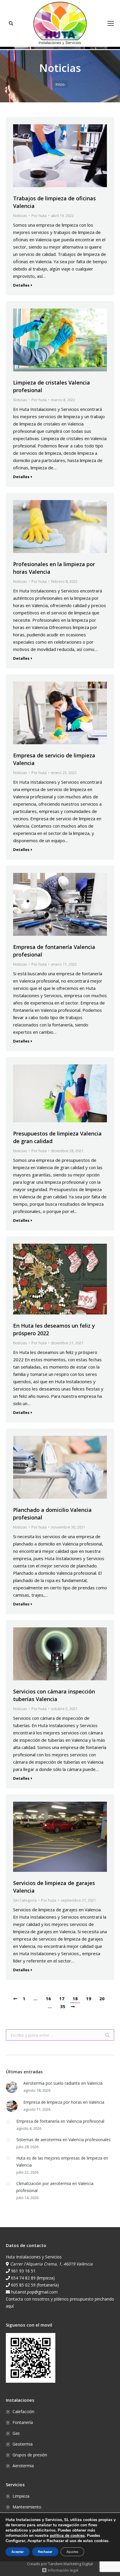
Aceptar (18, 2552)
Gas (16, 2433)
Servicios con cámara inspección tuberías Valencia (54, 1695)
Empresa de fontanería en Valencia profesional (60, 2121)
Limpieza (21, 2496)
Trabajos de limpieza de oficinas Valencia (54, 202)
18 (75, 1998)
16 (48, 1998)
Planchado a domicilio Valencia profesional (52, 1514)
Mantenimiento (27, 2507)
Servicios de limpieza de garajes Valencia (54, 1887)
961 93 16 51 (23, 2271)
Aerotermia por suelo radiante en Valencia (63, 2083)
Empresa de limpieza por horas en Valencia (64, 2102)
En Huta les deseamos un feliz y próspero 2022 (54, 1329)
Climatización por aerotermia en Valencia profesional (55, 2187)
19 (89, 1998)
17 (62, 1998)
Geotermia (23, 2444)
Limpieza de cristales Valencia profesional (52, 386)
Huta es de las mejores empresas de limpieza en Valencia (62, 2161)
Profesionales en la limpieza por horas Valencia (54, 568)
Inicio (60, 84)
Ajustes (72, 2552)
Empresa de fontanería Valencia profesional (54, 951)
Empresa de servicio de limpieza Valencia (54, 759)
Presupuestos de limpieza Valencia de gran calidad (57, 1137)
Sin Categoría (25, 1900)
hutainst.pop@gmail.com (34, 2292)
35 (63, 2006)
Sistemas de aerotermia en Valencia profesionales (63, 2140)
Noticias (20, 216)
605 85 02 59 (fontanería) (35, 2285)
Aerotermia (23, 2466)
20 (102, 1998)
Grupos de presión (30, 2455)
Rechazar (45, 2552)
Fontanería (23, 2422)
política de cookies (67, 2535)
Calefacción (23, 2412)
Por (39, 216)
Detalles (21, 285)
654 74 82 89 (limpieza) (33, 2278)
